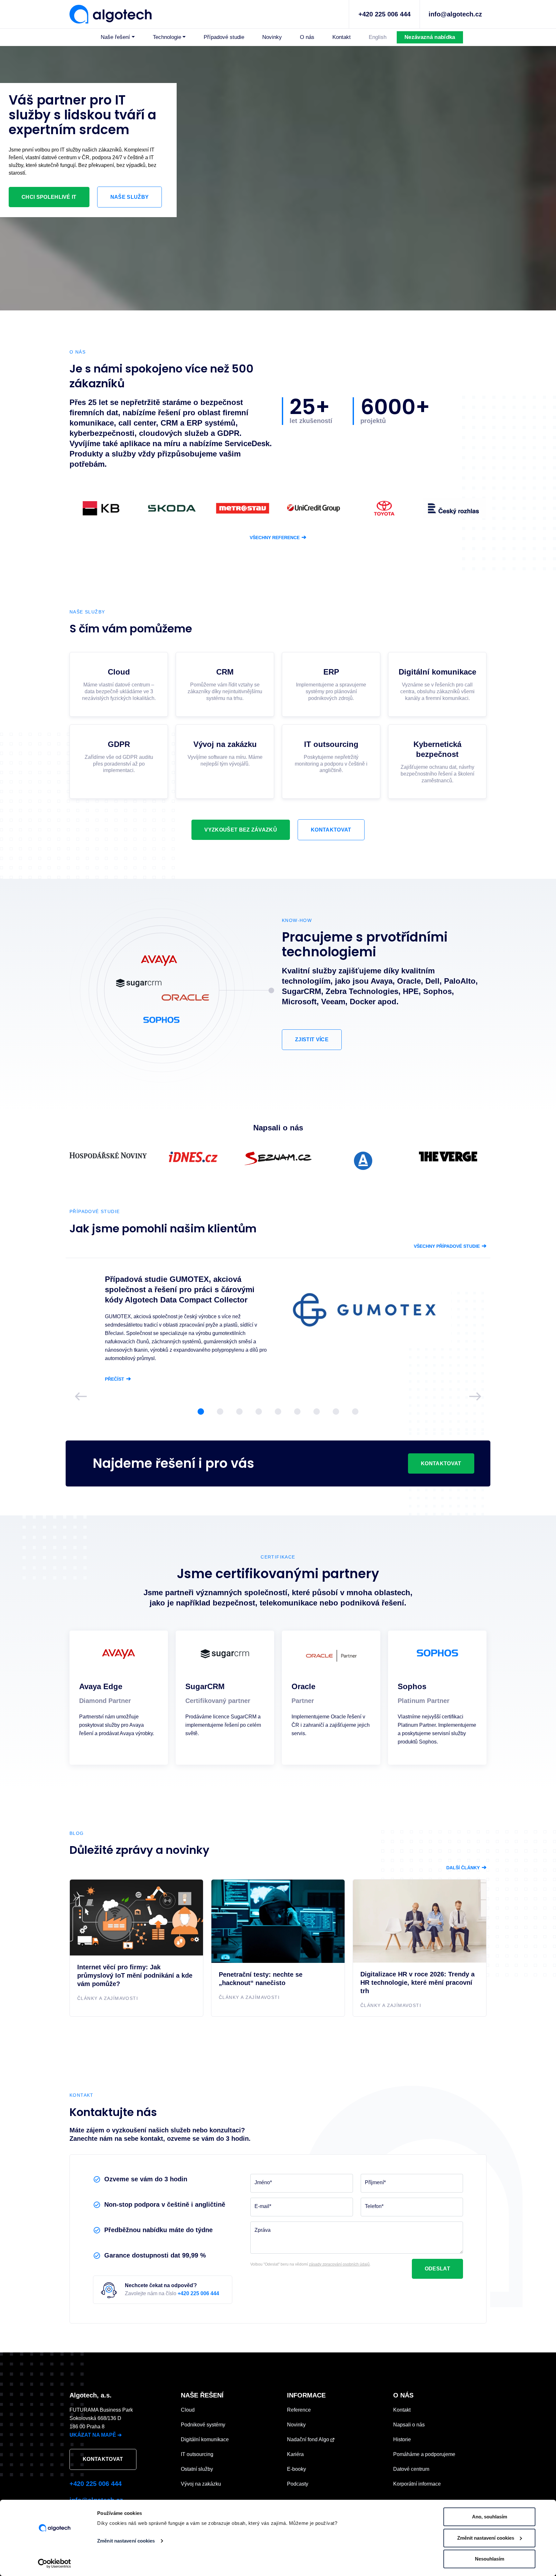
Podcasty (298, 2484)
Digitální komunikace (205, 2439)
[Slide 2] (220, 1412)
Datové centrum (411, 2469)
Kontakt (342, 37)
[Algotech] (111, 14)
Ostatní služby (197, 2469)
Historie (402, 2439)
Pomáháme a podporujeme (424, 2454)
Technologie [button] (167, 37)
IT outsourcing (197, 2454)
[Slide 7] (317, 1412)
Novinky (272, 37)
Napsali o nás (409, 2425)
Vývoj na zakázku (201, 2484)
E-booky (297, 2469)
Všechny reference (278, 538)
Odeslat (437, 2269)
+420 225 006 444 (385, 14)
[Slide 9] (355, 1412)
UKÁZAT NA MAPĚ (96, 2435)
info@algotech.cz (455, 14)
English (378, 37)
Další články (466, 1868)
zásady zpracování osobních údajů (339, 2264)
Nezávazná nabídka (430, 37)
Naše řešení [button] (115, 37)
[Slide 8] (336, 1412)
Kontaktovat (331, 830)
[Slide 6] (297, 1412)
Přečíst (118, 1379)
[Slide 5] (278, 1412)
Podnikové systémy (203, 2425)
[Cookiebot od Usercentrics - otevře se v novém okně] (55, 2563)
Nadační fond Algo (309, 2439)
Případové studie (224, 37)
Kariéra (295, 2454)
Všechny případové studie (450, 1246)
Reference (299, 2410)
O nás (307, 37)
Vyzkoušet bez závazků (241, 830)
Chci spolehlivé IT (49, 197)
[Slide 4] (259, 1412)
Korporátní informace (417, 2484)
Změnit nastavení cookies (126, 2541)
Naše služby (130, 197)
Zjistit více (312, 1040)
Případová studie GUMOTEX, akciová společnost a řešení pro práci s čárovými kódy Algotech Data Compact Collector (180, 1289)
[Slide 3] (239, 1412)
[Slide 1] (201, 1412)
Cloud (188, 2410)
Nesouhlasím (490, 2559)
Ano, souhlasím (490, 2517)
